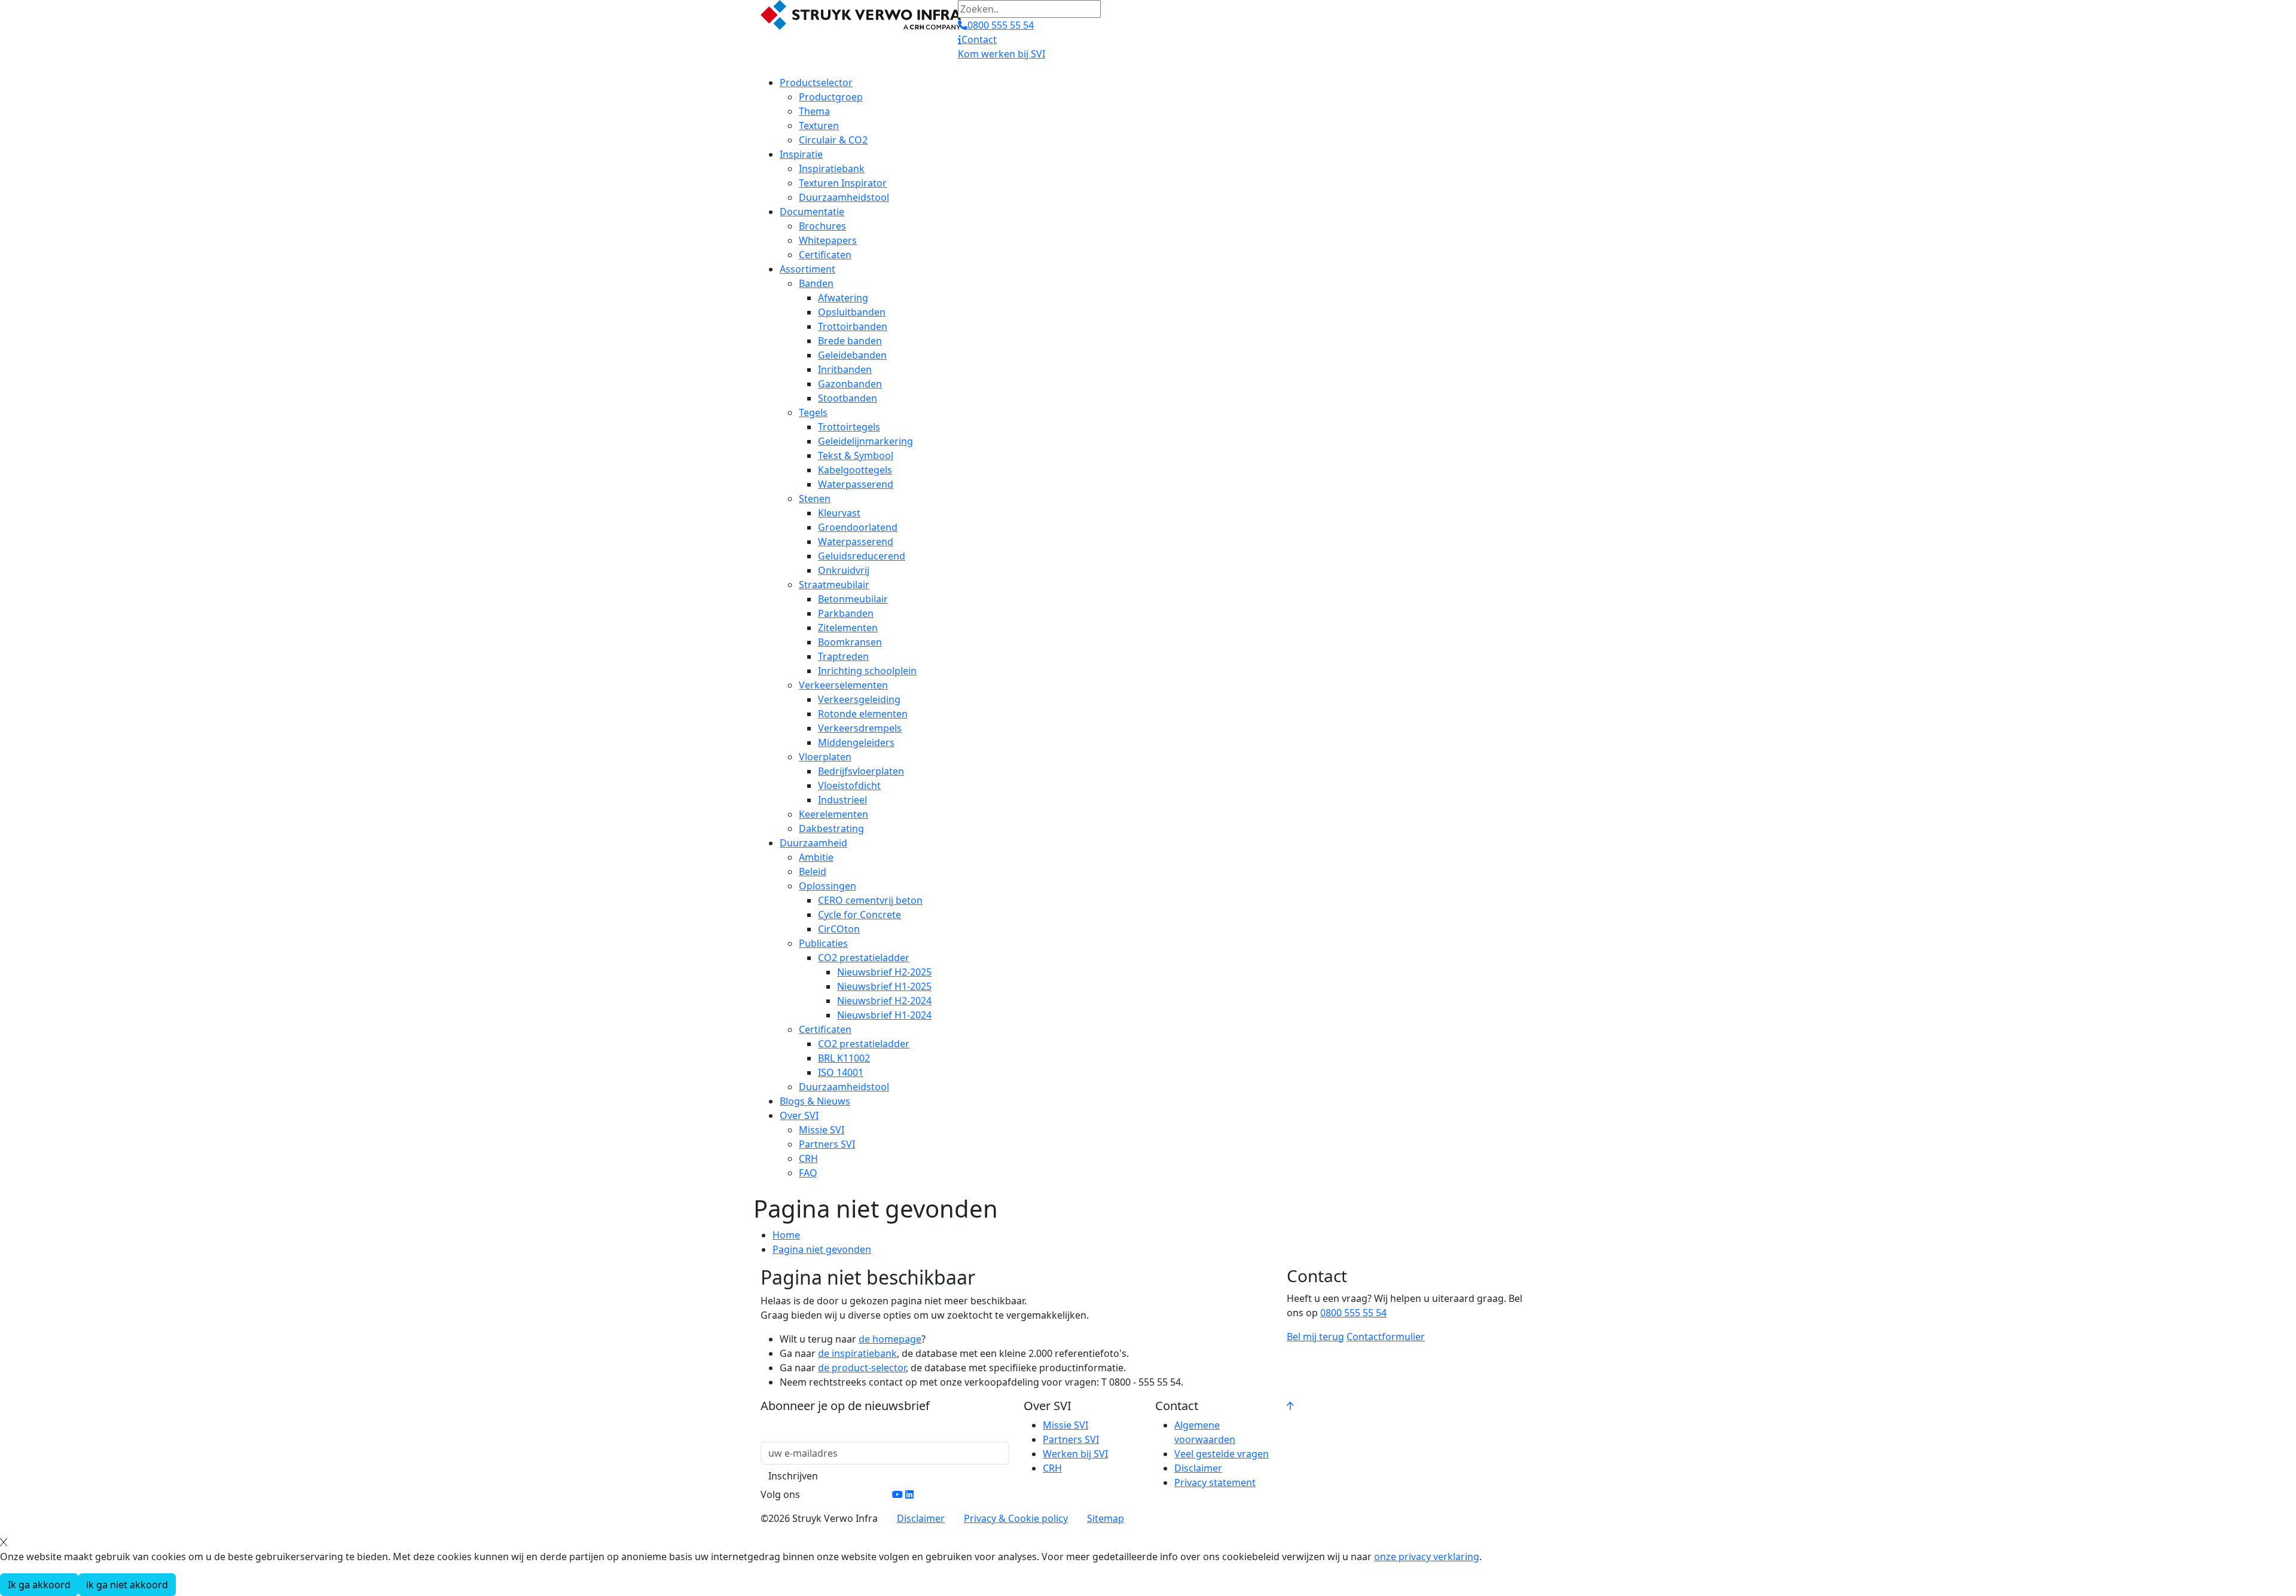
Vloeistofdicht (849, 785)
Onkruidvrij (844, 570)
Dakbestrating (831, 828)
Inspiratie (801, 154)
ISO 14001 (841, 1072)
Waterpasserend (856, 484)
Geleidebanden (852, 355)
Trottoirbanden (853, 326)
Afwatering (843, 298)
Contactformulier (1386, 1337)
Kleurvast (839, 513)
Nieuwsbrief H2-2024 (884, 1001)
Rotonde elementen (863, 714)
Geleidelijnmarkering (865, 441)
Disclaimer (1198, 1468)
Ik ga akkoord (39, 1585)
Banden (816, 283)
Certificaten (825, 255)
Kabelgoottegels (855, 470)
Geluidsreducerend (862, 556)
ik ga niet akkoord (127, 1585)
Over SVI (799, 1115)
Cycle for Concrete (860, 915)
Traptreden (843, 656)
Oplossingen (828, 886)
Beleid (813, 872)
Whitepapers (828, 240)
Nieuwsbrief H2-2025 (884, 972)
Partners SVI (827, 1144)
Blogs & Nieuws (815, 1101)
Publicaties (823, 943)
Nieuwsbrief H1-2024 (884, 1015)
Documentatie (812, 212)
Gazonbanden (850, 384)
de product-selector (862, 1368)
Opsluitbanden (852, 312)
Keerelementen (833, 814)
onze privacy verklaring (1427, 1557)
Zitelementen (848, 628)
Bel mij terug (1315, 1337)
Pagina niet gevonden (822, 1249)
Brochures (822, 226)
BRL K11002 (844, 1058)
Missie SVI (822, 1130)
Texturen (819, 126)
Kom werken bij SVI (1002, 54)
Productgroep (831, 97)
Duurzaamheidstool (844, 197)
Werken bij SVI (1075, 1454)
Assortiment (807, 269)
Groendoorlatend (858, 527)
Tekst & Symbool (856, 455)
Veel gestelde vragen (1222, 1454)
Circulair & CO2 (833, 140)
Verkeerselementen (843, 685)
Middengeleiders (856, 742)
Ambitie (816, 857)
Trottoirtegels (849, 427)
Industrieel (842, 800)
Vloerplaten (825, 757)
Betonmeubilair (853, 599)
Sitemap (1106, 1518)
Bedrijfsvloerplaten (861, 771)
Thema (814, 111)
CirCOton (839, 929)
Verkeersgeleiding (859, 699)
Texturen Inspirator (843, 183)
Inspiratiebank (832, 169)
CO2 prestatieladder (864, 958)
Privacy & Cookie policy (1016, 1518)
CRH (808, 1158)
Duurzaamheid (813, 843)
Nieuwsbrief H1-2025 (884, 986)
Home (786, 1235)
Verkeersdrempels (860, 728)
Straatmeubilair (834, 585)
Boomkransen (850, 642)
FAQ (808, 1173)
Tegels (813, 412)
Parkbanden (846, 613)
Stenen (815, 499)
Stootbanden (848, 398)
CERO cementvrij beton (870, 900)
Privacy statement (1215, 1482)
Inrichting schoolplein (867, 671)
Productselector (816, 82)
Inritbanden (845, 369)
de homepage (890, 1339)
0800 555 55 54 (1353, 1313)
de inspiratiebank (857, 1353)
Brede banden (850, 341)
